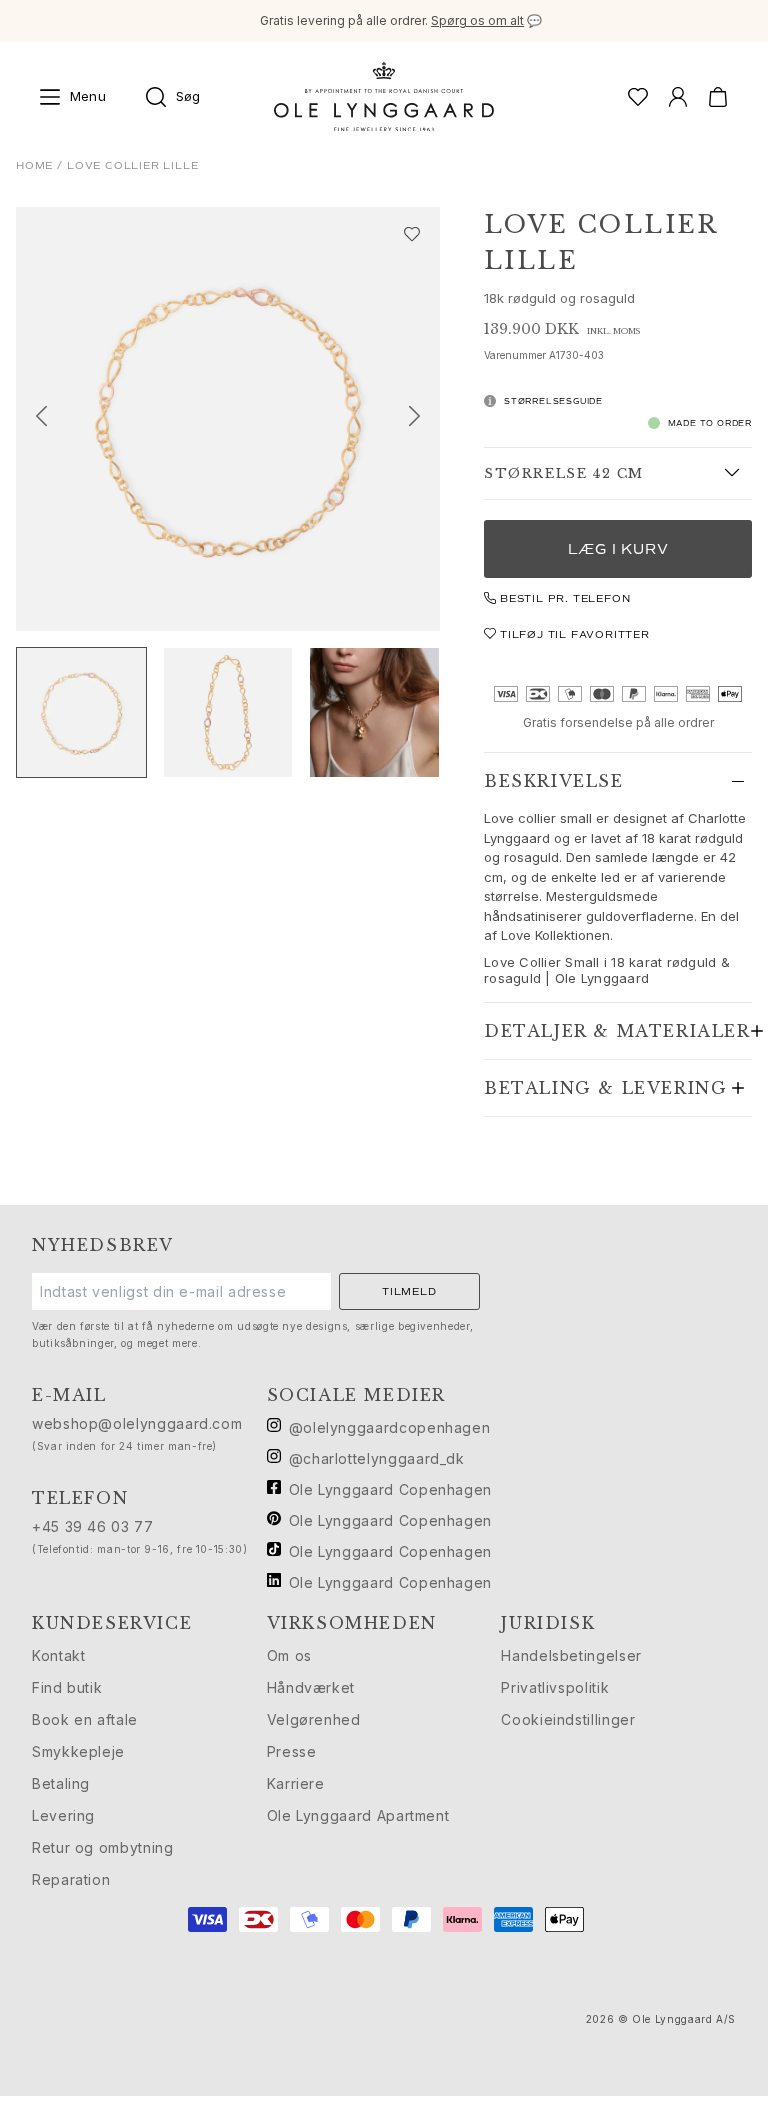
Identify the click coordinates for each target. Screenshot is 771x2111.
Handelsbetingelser (571, 1655)
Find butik (67, 1687)
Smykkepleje (78, 1751)
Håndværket (311, 1687)
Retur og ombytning (103, 1847)
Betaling (61, 1783)
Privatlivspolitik (555, 1687)
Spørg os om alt (477, 20)
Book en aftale (85, 1719)
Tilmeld (409, 1291)
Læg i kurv (618, 549)
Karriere (296, 1783)
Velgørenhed (314, 1719)
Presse (292, 1751)
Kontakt (58, 1655)
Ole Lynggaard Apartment (358, 1815)
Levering (63, 1815)
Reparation (71, 1879)
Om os (289, 1655)
